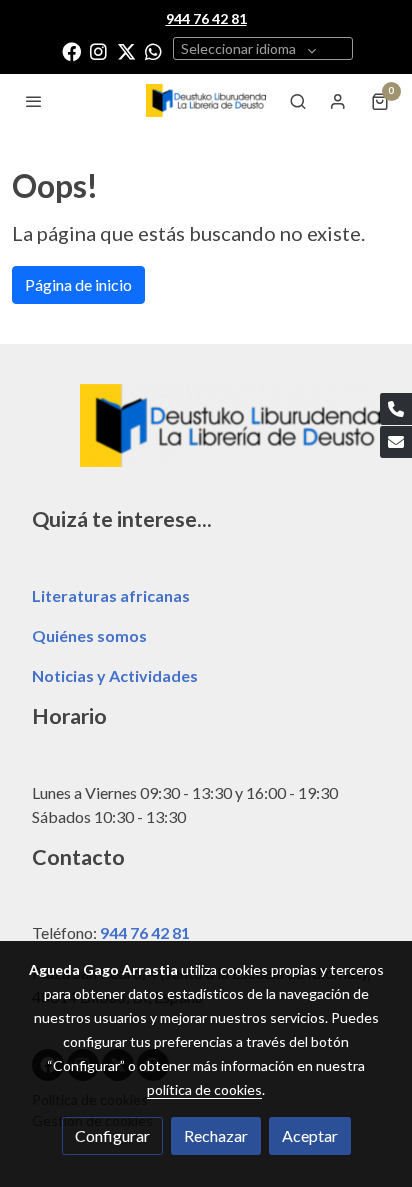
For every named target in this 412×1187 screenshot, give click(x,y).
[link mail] (396, 442)
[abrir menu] (34, 101)
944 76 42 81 (145, 932)
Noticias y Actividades (115, 675)
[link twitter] (126, 50)
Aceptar (310, 1135)
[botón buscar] (298, 101)
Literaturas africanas (111, 595)
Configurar (112, 1135)
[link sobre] (206, 437)
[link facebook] (71, 50)
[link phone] (396, 409)
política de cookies (204, 1089)
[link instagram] (98, 50)
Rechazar (216, 1135)
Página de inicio (78, 284)
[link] (206, 100)
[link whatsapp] (153, 50)
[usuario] (338, 101)
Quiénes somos (89, 635)
